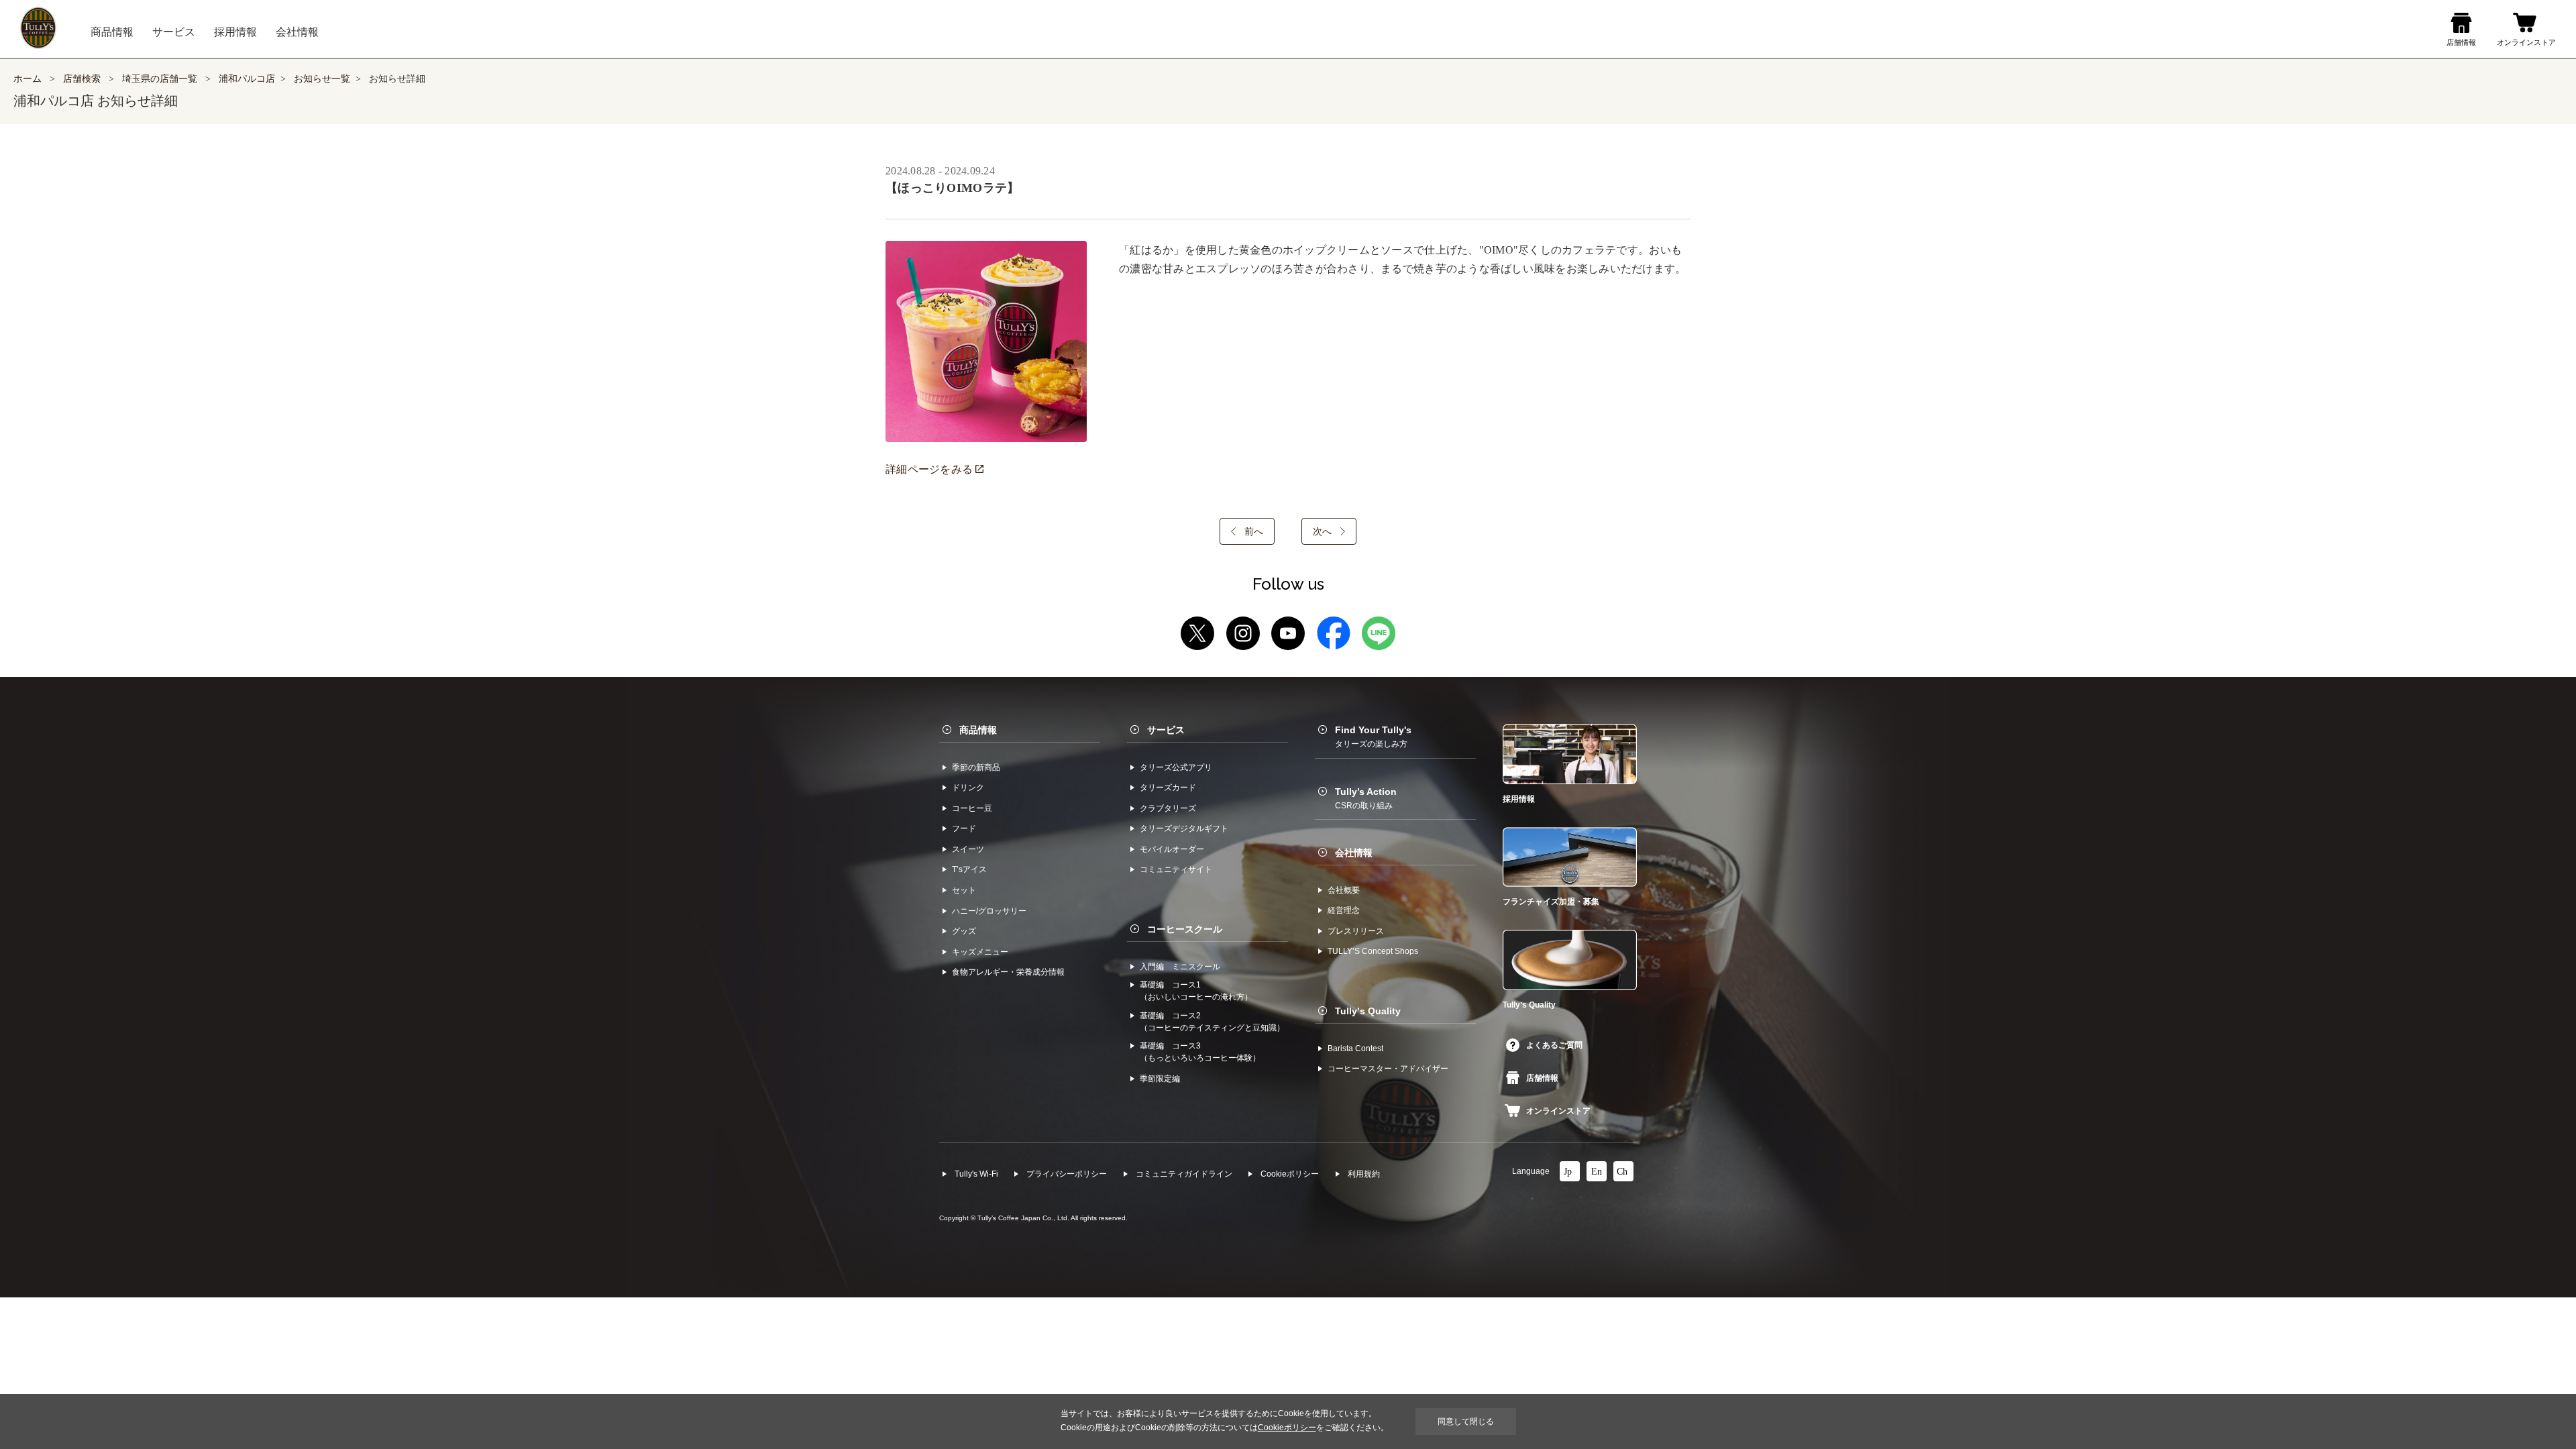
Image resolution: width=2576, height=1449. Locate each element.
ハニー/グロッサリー (989, 911)
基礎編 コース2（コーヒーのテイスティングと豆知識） (1212, 1022)
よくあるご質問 (1554, 1045)
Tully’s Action (1366, 798)
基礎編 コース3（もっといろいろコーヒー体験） (1200, 1052)
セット (964, 890)
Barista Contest (1355, 1049)
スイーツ (968, 849)
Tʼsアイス (969, 869)
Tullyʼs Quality (1368, 1011)
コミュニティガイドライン (1184, 1174)
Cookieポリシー (1290, 1174)
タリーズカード (1168, 788)
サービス (1166, 730)
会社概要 (1344, 890)
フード (964, 828)
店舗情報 (1542, 1078)
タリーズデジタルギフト (1184, 828)
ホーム (28, 79)
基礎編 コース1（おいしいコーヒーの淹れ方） (1196, 991)
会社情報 (1354, 853)
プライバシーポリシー (1067, 1174)
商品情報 (978, 730)
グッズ (964, 931)
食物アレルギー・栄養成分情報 (1008, 972)
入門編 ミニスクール (1180, 967)
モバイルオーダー (1172, 849)
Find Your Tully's (1373, 737)
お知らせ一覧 (322, 79)
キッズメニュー (980, 952)
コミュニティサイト (1176, 869)
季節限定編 (1160, 1079)
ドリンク (968, 788)
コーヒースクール (1185, 929)
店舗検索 (82, 79)
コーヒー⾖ (972, 808)
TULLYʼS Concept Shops (1373, 951)
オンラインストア (1558, 1111)
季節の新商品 (976, 767)
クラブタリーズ (1168, 808)
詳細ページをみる (930, 469)
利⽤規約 (1364, 1174)
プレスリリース (1356, 931)
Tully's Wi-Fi (976, 1174)
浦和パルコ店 (247, 79)
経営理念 (1344, 910)
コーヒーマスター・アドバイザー (1388, 1069)
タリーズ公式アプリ (1176, 767)
